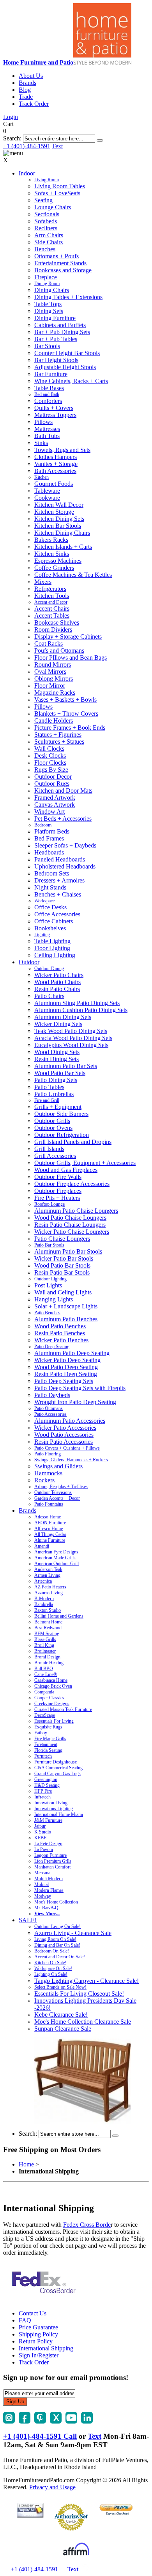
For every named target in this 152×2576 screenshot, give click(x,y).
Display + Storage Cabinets (68, 637)
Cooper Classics (49, 1698)
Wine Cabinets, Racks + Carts (71, 381)
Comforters (48, 401)
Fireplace (46, 277)
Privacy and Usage (52, 2487)
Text (57, 146)
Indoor (27, 173)
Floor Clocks (50, 763)
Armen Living (47, 1575)
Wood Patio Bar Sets (60, 1073)
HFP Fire (43, 1791)
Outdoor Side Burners (61, 1114)
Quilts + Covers (54, 408)
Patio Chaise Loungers (62, 1239)
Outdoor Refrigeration (62, 1135)
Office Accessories (57, 914)
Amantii (42, 1546)
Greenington (46, 1779)
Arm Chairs (49, 235)
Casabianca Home (51, 1680)
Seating (43, 200)
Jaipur (40, 1826)
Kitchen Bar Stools (58, 526)
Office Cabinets (54, 921)
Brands (27, 83)
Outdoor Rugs (52, 784)
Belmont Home (48, 1622)
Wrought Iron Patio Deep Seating (75, 1402)
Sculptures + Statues (59, 742)
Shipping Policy (38, 2334)
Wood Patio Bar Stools (62, 1265)
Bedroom (43, 825)
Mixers (43, 582)
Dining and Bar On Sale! (57, 1945)
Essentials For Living (54, 1721)
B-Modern (44, 1599)
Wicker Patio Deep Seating (67, 1360)
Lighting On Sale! (51, 1974)
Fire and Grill (47, 1100)
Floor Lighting (52, 948)
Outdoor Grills (52, 1121)
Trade (26, 97)
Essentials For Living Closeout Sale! (79, 1994)
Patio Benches (47, 1313)
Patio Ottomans (49, 1408)
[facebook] (25, 2421)
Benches (45, 249)
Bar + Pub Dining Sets (62, 332)
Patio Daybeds (52, 1395)
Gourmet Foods (54, 484)
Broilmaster (45, 1651)
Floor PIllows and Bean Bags (71, 658)
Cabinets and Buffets (60, 325)
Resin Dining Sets (57, 1059)
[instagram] (9, 2421)
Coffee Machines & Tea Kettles (73, 575)
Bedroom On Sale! (52, 1951)
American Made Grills (55, 1558)
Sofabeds (46, 221)
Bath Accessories (55, 471)
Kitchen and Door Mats (63, 791)
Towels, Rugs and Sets (62, 450)
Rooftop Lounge (49, 1204)
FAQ (25, 2320)
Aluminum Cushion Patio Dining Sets (81, 1010)
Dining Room (47, 284)
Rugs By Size (51, 770)
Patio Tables (49, 1087)
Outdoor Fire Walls (58, 1177)
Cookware (47, 498)
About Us (31, 76)
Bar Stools (47, 346)
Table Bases (49, 388)
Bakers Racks (51, 540)
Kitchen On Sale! (50, 1963)
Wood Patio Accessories (64, 1435)
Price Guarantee (38, 2327)
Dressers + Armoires (59, 880)
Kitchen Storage (54, 512)
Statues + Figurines (58, 735)
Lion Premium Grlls (53, 1861)
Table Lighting (52, 941)
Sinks (41, 443)
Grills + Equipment (58, 1107)
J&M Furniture (48, 1820)
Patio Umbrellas (54, 1094)
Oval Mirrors (50, 672)
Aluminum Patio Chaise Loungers (76, 1211)
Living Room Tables (60, 186)
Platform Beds (52, 831)
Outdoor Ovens (53, 1128)
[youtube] (71, 2421)
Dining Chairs (52, 290)
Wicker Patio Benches (61, 1340)
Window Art (49, 812)
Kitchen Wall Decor (59, 505)
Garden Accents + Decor (57, 1498)
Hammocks (48, 1473)
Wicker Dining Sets (58, 1024)
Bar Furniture (51, 374)
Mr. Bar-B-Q (46, 1908)
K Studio (43, 1832)
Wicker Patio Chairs (59, 975)
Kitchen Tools (52, 596)
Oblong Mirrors (54, 679)
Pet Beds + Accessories (63, 819)
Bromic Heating (49, 1663)
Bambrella (44, 1604)
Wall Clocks (49, 749)
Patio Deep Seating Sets (64, 1381)
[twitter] (56, 2421)
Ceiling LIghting (55, 955)
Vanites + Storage (56, 464)
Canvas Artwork (55, 805)
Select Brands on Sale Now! (60, 1987)
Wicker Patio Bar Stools (64, 1258)
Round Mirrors (53, 665)
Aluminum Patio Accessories (70, 1421)
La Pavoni (44, 1849)
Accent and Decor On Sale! (60, 1957)
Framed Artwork (55, 798)
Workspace (44, 901)
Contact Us (33, 2313)
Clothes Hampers (56, 457)
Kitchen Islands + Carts (63, 547)
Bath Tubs (47, 436)
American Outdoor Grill (57, 1564)
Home (26, 2164)
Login (11, 117)
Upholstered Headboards (65, 866)
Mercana (42, 1873)
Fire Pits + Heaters (57, 1198)
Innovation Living (51, 1803)
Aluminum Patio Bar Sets (66, 1066)
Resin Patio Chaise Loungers (70, 1225)
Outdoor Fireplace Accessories (72, 1184)
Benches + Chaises (58, 894)
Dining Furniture (55, 318)
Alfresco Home (49, 1529)
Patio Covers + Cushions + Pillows (67, 1448)
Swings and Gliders (58, 1466)
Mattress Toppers (55, 415)
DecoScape (45, 1715)
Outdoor (29, 962)
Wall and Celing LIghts (63, 1292)
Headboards (49, 852)
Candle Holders (54, 721)
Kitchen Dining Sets (59, 519)
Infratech (42, 1797)
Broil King (44, 1645)
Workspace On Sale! (53, 1968)
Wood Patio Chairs (57, 982)
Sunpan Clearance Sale (63, 2029)
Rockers (44, 1480)
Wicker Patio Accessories (65, 1428)
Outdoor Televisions (53, 1492)
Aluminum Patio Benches (66, 1319)
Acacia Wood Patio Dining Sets (73, 1038)
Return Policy (36, 2341)
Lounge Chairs (53, 207)
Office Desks (50, 907)
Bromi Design (47, 1657)
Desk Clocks (50, 756)
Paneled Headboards (60, 859)
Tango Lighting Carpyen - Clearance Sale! (87, 1981)
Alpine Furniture (50, 1540)
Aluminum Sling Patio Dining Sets (77, 1003)
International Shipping (46, 2348)
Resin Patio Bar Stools (62, 1272)
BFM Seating (47, 1634)
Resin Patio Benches (60, 1333)
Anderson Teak (48, 1569)
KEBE (40, 1838)
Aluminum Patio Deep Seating (72, 1353)
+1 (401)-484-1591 (27, 146)
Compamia (44, 1692)
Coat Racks (49, 644)
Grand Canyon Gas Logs (57, 1774)
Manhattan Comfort (52, 1867)
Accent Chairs (52, 609)
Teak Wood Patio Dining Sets (71, 1031)
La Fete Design (48, 1844)
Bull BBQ (44, 1669)
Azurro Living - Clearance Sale (73, 1933)
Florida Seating (48, 1750)
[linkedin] (87, 2421)
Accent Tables (52, 616)
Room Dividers (53, 630)
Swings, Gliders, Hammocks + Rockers (71, 1460)
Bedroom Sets (52, 873)
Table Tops (48, 304)
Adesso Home (48, 1517)
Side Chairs (49, 242)
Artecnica (43, 1581)
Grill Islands (49, 1149)
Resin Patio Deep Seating (66, 1374)
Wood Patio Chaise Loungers (70, 1218)
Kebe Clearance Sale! (61, 2015)
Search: (12, 138)
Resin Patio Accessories (64, 1442)
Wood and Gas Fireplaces (66, 1170)
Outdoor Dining (49, 968)
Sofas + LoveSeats (57, 193)
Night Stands (50, 887)
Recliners (46, 228)
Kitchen (42, 477)
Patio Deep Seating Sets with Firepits (80, 1388)
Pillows (43, 422)
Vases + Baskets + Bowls (65, 700)
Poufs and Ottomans (59, 651)
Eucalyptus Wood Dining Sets (71, 1045)
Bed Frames (49, 838)
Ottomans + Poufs (57, 256)
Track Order (34, 104)
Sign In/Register (39, 2355)
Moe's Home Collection (56, 1902)
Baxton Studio (48, 1610)
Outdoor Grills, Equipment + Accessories (85, 1163)
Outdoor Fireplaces (58, 1191)
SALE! (28, 1920)
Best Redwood (48, 1628)
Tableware (47, 491)
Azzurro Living (49, 1593)
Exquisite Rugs (48, 1727)
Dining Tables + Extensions (68, 297)
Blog (25, 90)
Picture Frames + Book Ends (70, 728)
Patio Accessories (50, 1414)
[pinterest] (40, 2421)
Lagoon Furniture (50, 1855)
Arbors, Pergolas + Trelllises (61, 1487)
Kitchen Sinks (52, 554)
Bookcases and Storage (63, 270)
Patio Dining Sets (56, 1080)
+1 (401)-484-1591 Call (40, 2436)
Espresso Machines (58, 561)
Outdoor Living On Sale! (57, 1926)
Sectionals (47, 214)
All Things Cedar (50, 1534)
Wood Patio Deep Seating (66, 1367)
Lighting (42, 935)
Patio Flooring (48, 1454)
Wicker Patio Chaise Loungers (72, 1232)
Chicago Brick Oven (53, 1686)
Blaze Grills (45, 1639)
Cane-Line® (46, 1674)
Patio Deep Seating (52, 1347)
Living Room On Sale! (55, 1939)
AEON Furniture (50, 1523)
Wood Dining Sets (57, 1052)
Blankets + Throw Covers (66, 714)
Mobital (42, 1884)
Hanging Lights (54, 1299)
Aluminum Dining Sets (63, 1017)
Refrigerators (50, 589)
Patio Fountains (49, 1504)
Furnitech (43, 1756)
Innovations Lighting (54, 1809)
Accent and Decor (51, 602)
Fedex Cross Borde (87, 2225)
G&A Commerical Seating (58, 1768)
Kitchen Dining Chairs (62, 533)
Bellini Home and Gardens (59, 1616)
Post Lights (48, 1285)
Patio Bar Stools (49, 1245)
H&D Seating (47, 1785)
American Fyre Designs (56, 1552)
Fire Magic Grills (50, 1739)
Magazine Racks (55, 693)
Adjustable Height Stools (65, 367)
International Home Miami (59, 1814)
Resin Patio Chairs (57, 989)
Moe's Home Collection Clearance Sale (83, 2022)
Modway (43, 1896)
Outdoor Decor (53, 777)
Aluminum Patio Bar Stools (68, 1251)
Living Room (47, 180)
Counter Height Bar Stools (67, 353)
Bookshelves (50, 928)
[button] (100, 140)
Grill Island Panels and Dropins (73, 1142)
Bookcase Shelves (57, 623)
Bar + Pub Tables (56, 339)
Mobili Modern (49, 1879)
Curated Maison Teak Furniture (63, 1709)
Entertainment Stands (60, 263)
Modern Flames (49, 1890)
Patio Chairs (49, 996)
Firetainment (46, 1744)
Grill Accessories (55, 1156)
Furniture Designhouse (56, 1762)
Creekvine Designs (52, 1704)
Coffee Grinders (54, 568)
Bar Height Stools (56, 360)
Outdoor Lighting (50, 1279)
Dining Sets (49, 311)
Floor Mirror (50, 686)
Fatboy (41, 1733)
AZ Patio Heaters (50, 1587)
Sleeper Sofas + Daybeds (65, 845)
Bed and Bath (47, 394)
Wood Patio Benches (60, 1326)
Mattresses (47, 429)
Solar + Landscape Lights (66, 1306)
